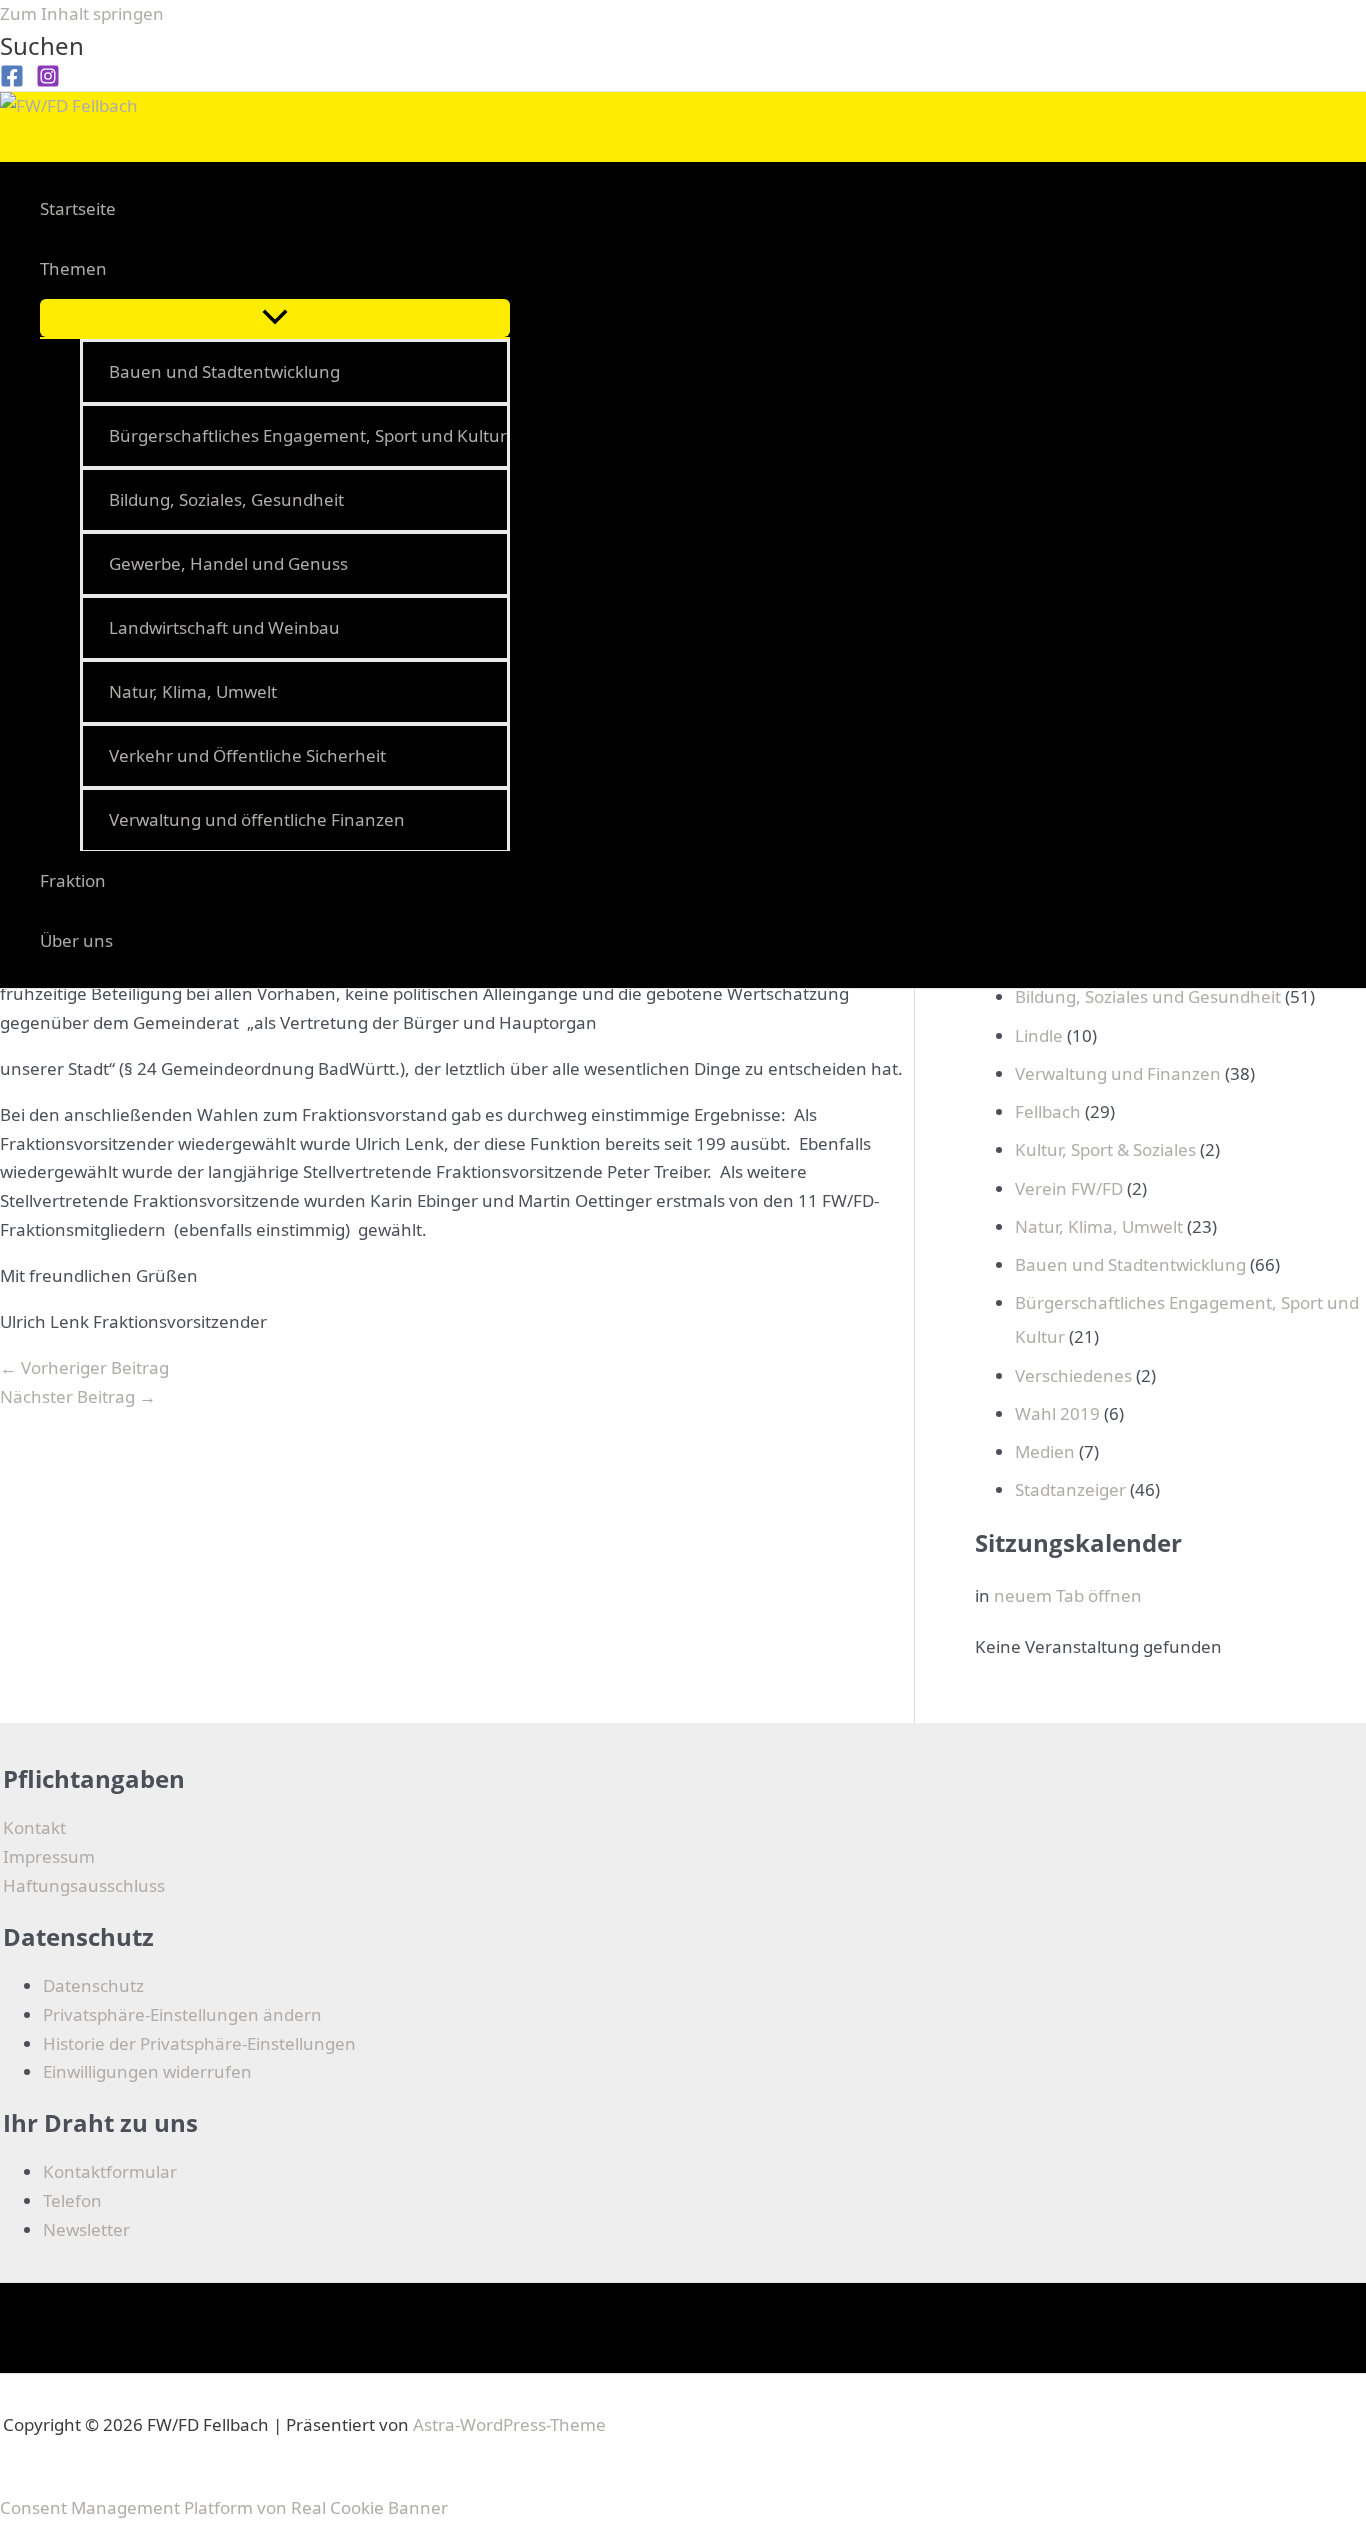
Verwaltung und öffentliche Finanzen (257, 819)
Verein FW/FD (1069, 1188)
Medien (1045, 1451)
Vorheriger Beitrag (84, 1367)
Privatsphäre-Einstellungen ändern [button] (182, 2014)
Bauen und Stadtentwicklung (224, 371)
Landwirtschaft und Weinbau (224, 627)
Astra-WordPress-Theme (509, 2424)
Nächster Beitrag (78, 1396)
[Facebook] (12, 81)
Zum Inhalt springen (82, 13)
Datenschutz (93, 1985)
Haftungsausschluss (84, 1885)
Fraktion (73, 880)
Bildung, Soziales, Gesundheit (226, 499)
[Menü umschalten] (275, 318)
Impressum (49, 1856)
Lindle (1039, 1035)
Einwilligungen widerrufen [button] (147, 2071)
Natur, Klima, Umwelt (193, 691)
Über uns (76, 940)
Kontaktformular (110, 2171)
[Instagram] (48, 81)
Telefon (72, 2200)
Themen (73, 268)
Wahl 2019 (1057, 1413)
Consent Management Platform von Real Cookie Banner (224, 2507)
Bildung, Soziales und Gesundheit (1148, 996)
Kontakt (34, 1827)
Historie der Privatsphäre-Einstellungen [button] (199, 2043)
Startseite (78, 208)
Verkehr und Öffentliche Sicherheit (247, 755)
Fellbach (1048, 1111)
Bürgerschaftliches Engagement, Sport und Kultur (308, 435)
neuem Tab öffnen (1068, 1595)
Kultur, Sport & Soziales (1105, 1149)
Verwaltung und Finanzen (1118, 1073)
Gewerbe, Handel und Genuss (228, 563)
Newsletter (86, 2229)
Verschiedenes (1073, 1375)
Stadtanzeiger (1070, 1489)
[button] (42, 45)
